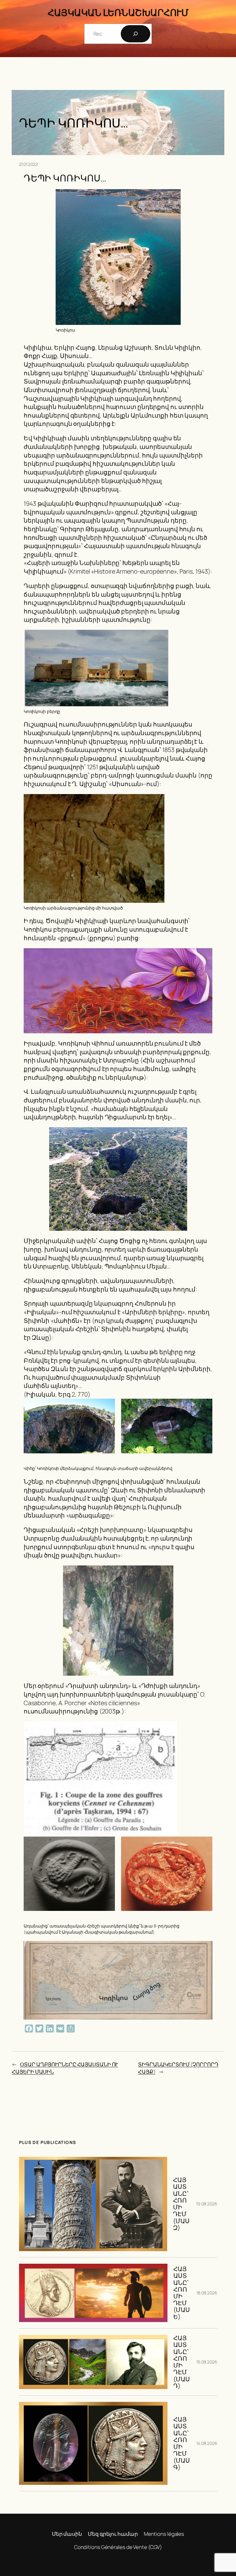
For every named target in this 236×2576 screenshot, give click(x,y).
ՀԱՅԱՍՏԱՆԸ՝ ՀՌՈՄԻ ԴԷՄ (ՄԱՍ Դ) (182, 2362)
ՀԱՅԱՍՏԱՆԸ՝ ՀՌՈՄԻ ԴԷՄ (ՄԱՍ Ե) (182, 2293)
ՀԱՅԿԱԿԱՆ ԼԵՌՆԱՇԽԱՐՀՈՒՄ (118, 12)
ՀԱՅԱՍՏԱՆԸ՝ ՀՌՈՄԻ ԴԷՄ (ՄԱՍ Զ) (181, 2204)
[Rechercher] (136, 34)
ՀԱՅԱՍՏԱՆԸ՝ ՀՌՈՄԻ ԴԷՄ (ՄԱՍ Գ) (182, 2443)
